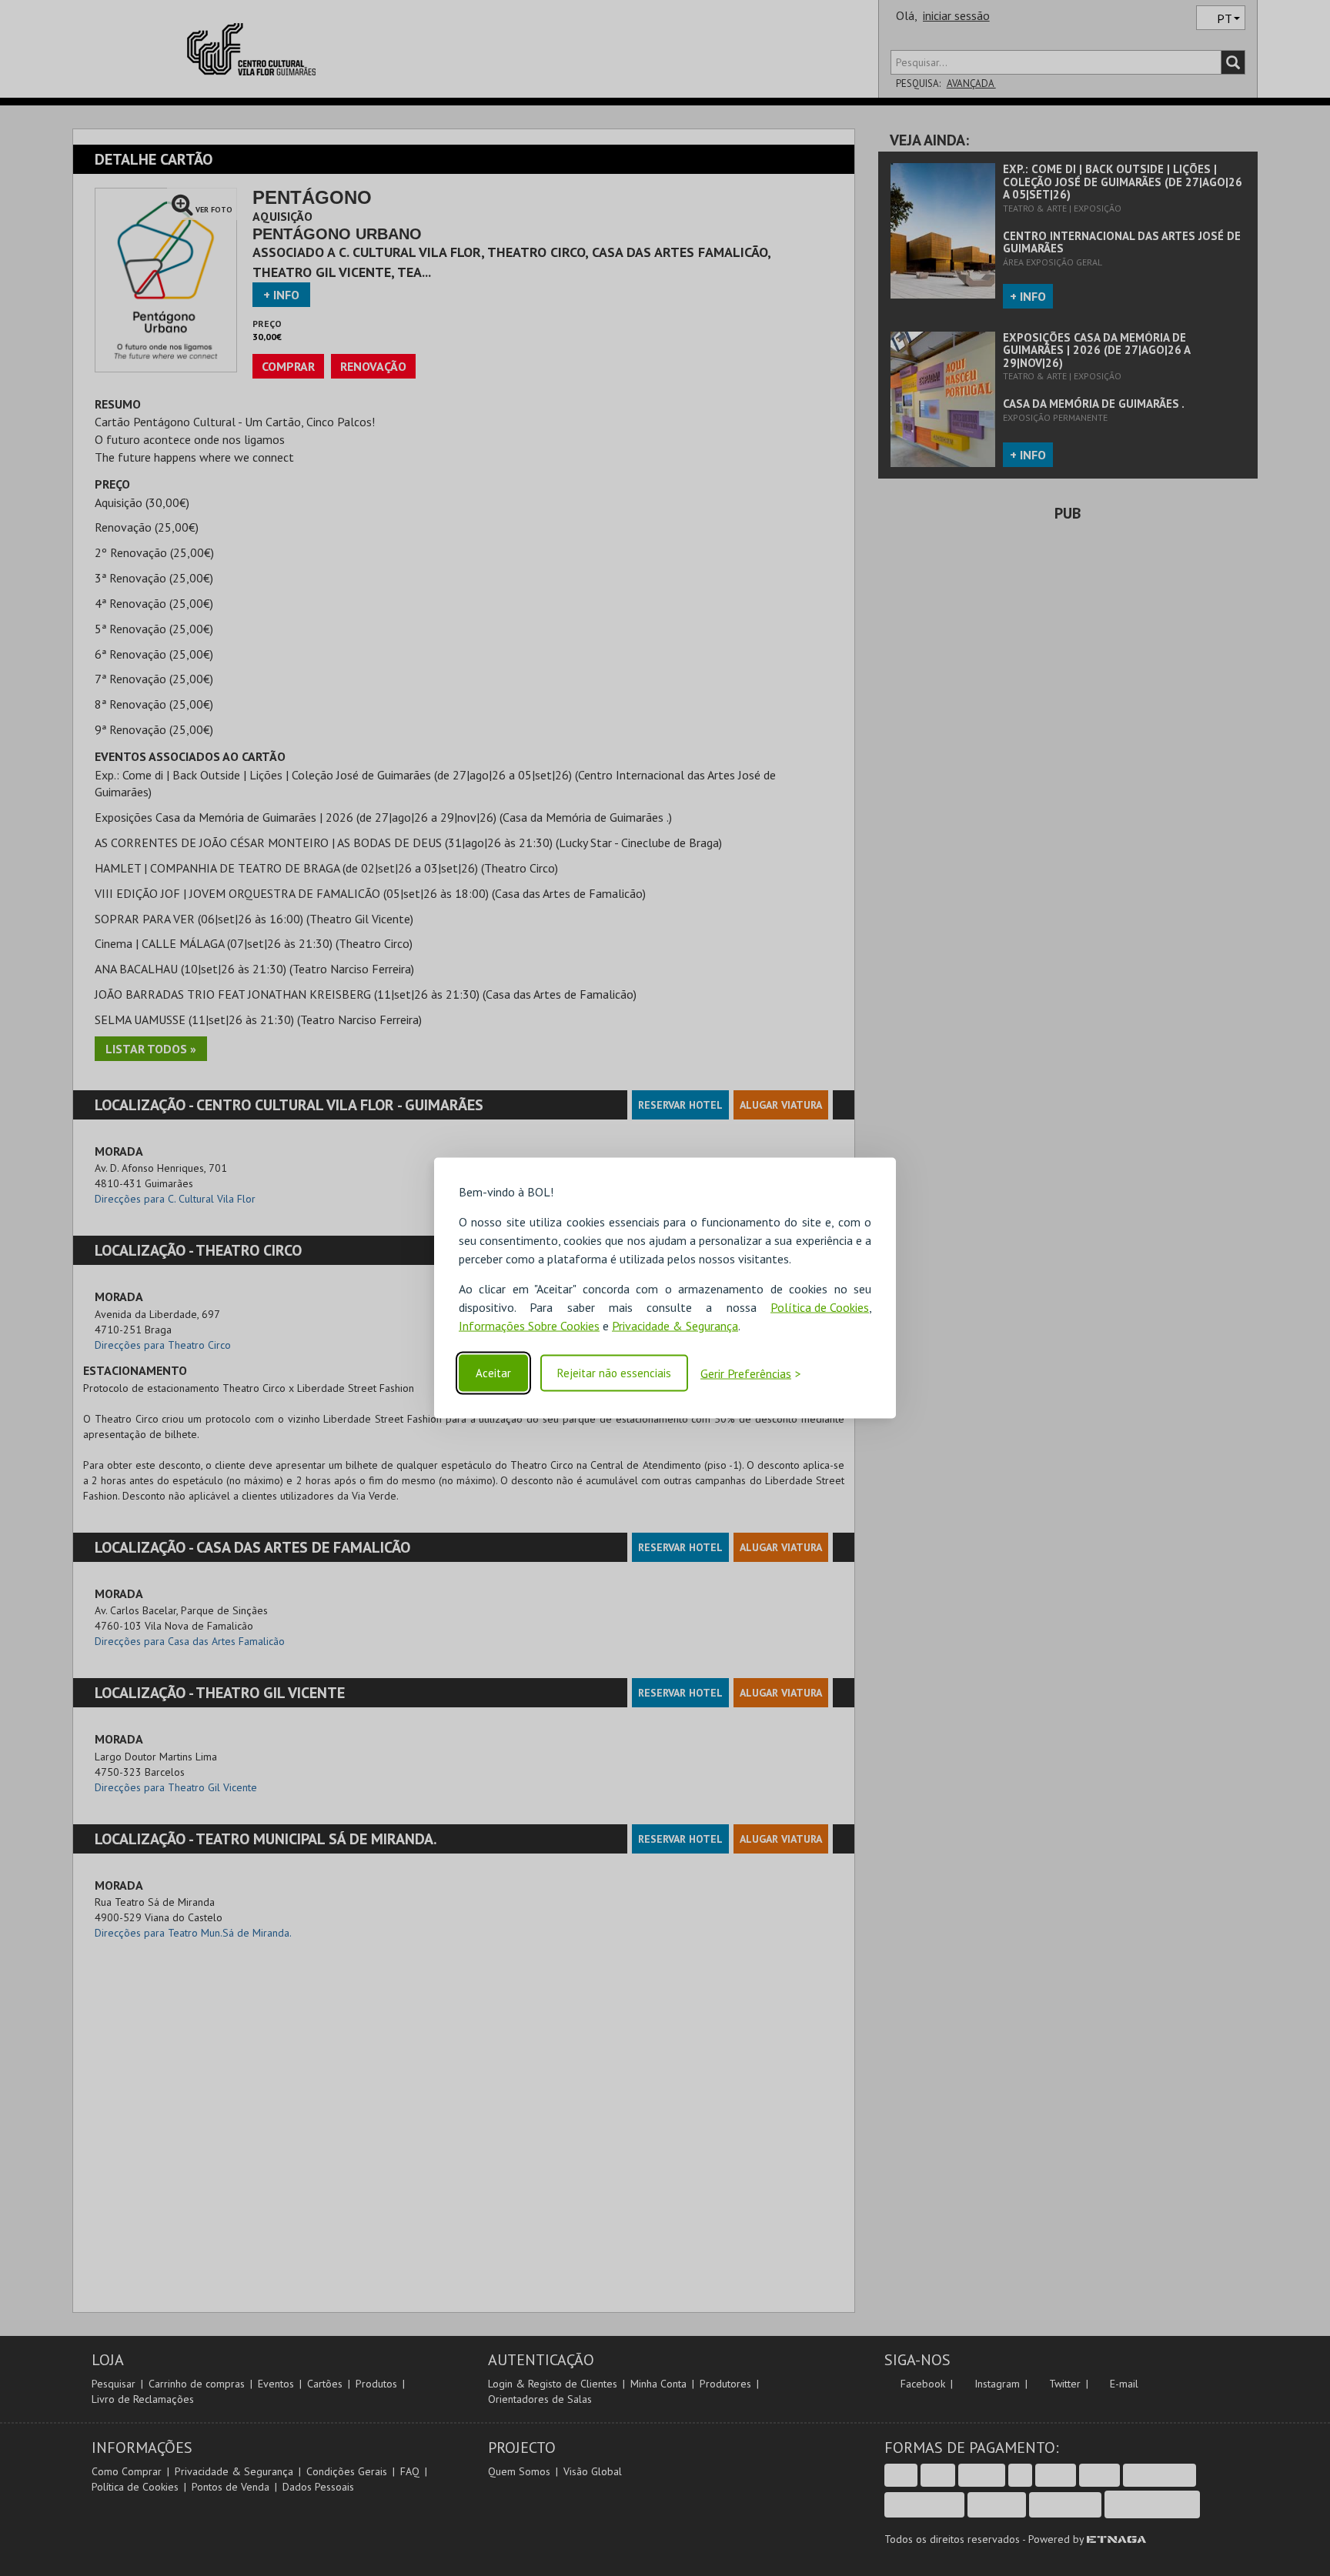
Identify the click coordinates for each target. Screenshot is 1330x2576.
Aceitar (493, 1373)
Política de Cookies (820, 1307)
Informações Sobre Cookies (529, 1326)
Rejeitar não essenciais (614, 1373)
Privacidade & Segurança (675, 1326)
